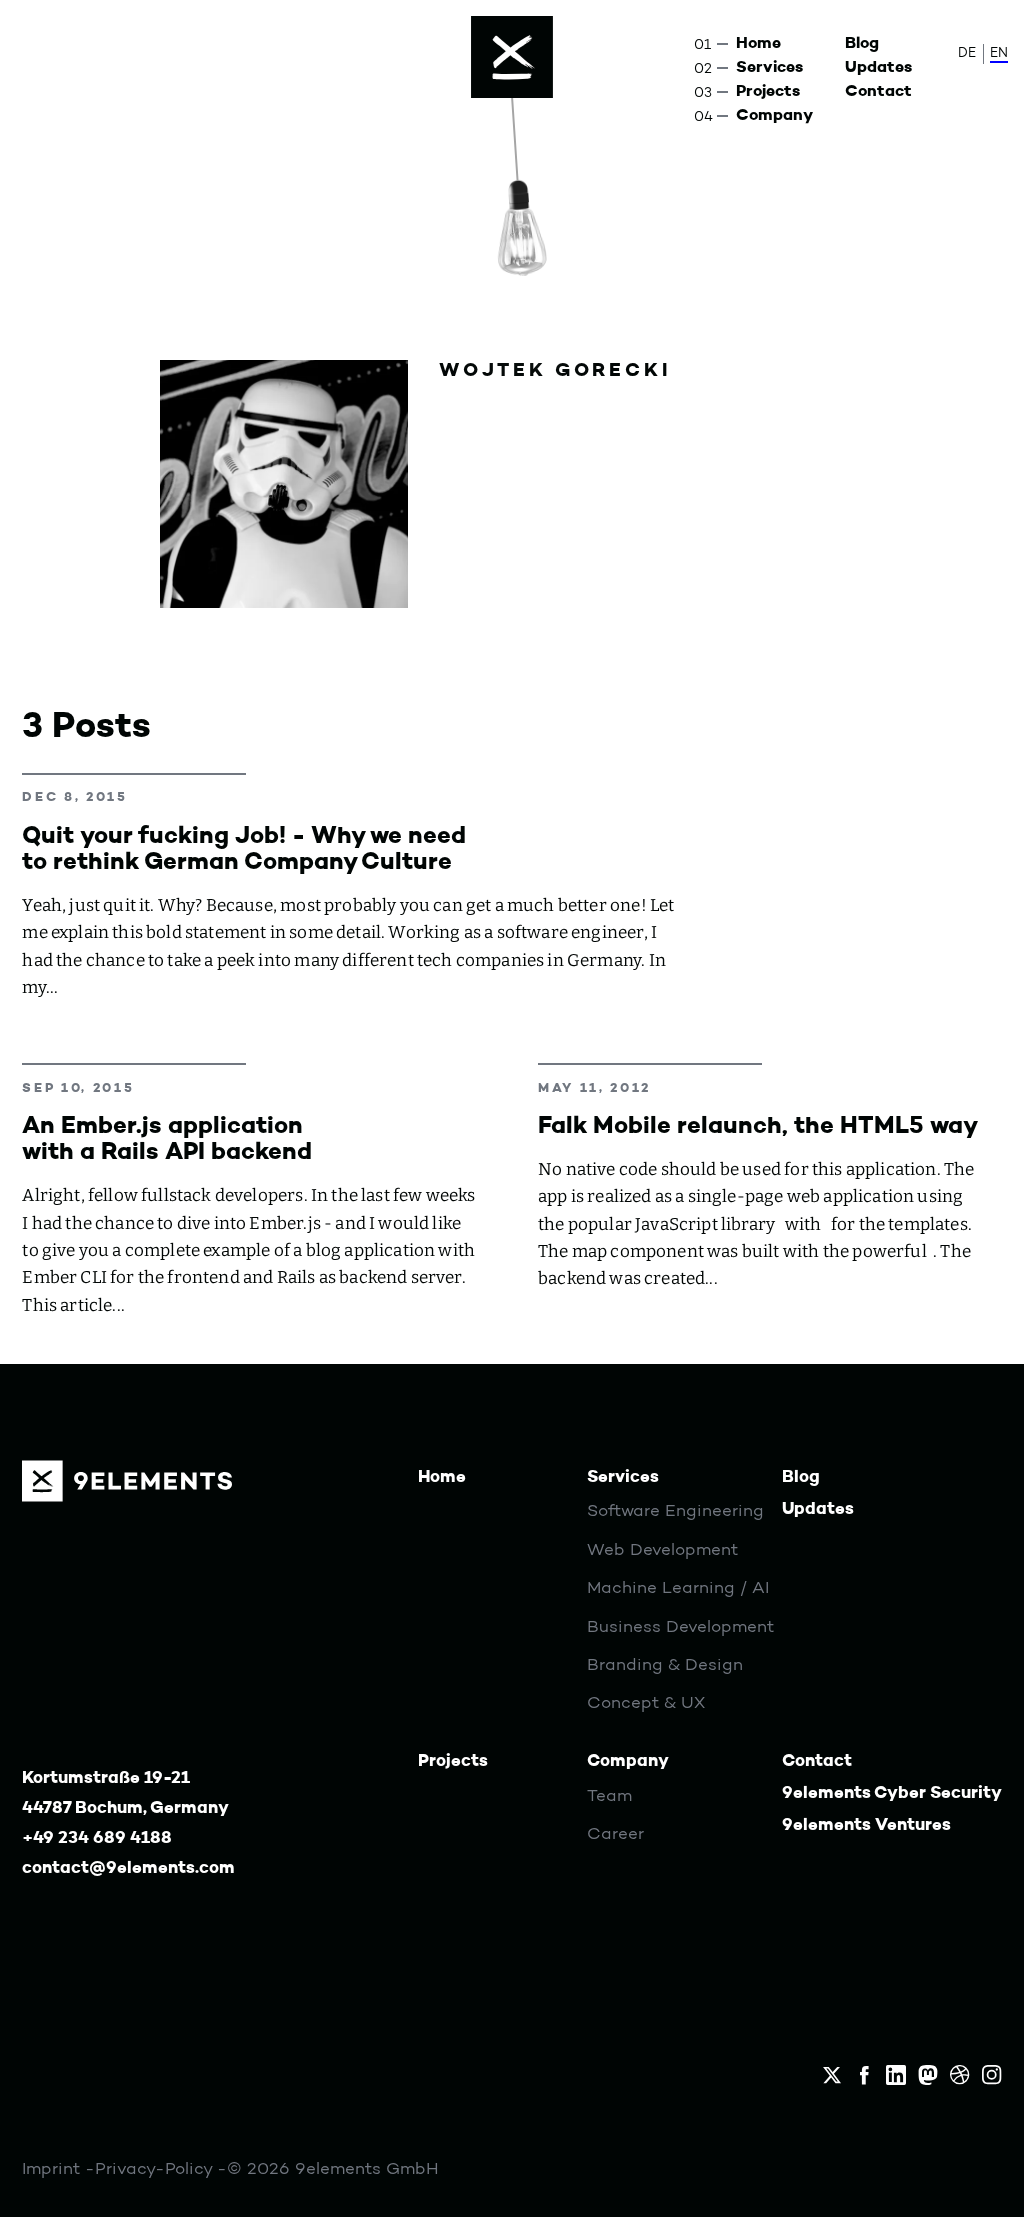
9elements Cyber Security (892, 1793)
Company (774, 116)
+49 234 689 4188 (97, 1838)
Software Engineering (675, 1511)
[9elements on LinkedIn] (896, 2075)
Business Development (680, 1627)
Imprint (53, 2169)
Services (769, 68)
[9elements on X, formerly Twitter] (832, 2075)
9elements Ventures (866, 1825)
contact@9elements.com (128, 1868)
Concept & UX (646, 1703)
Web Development (662, 1550)
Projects (768, 92)
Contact (878, 92)
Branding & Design (665, 1665)
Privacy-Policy (156, 2169)
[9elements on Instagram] (992, 2075)
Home (758, 44)
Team (609, 1796)
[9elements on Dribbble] (960, 2075)
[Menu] (512, 57)
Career (615, 1834)
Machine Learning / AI (678, 1588)
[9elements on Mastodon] (928, 2075)
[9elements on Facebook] (864, 2075)
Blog (862, 44)
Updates (878, 68)
